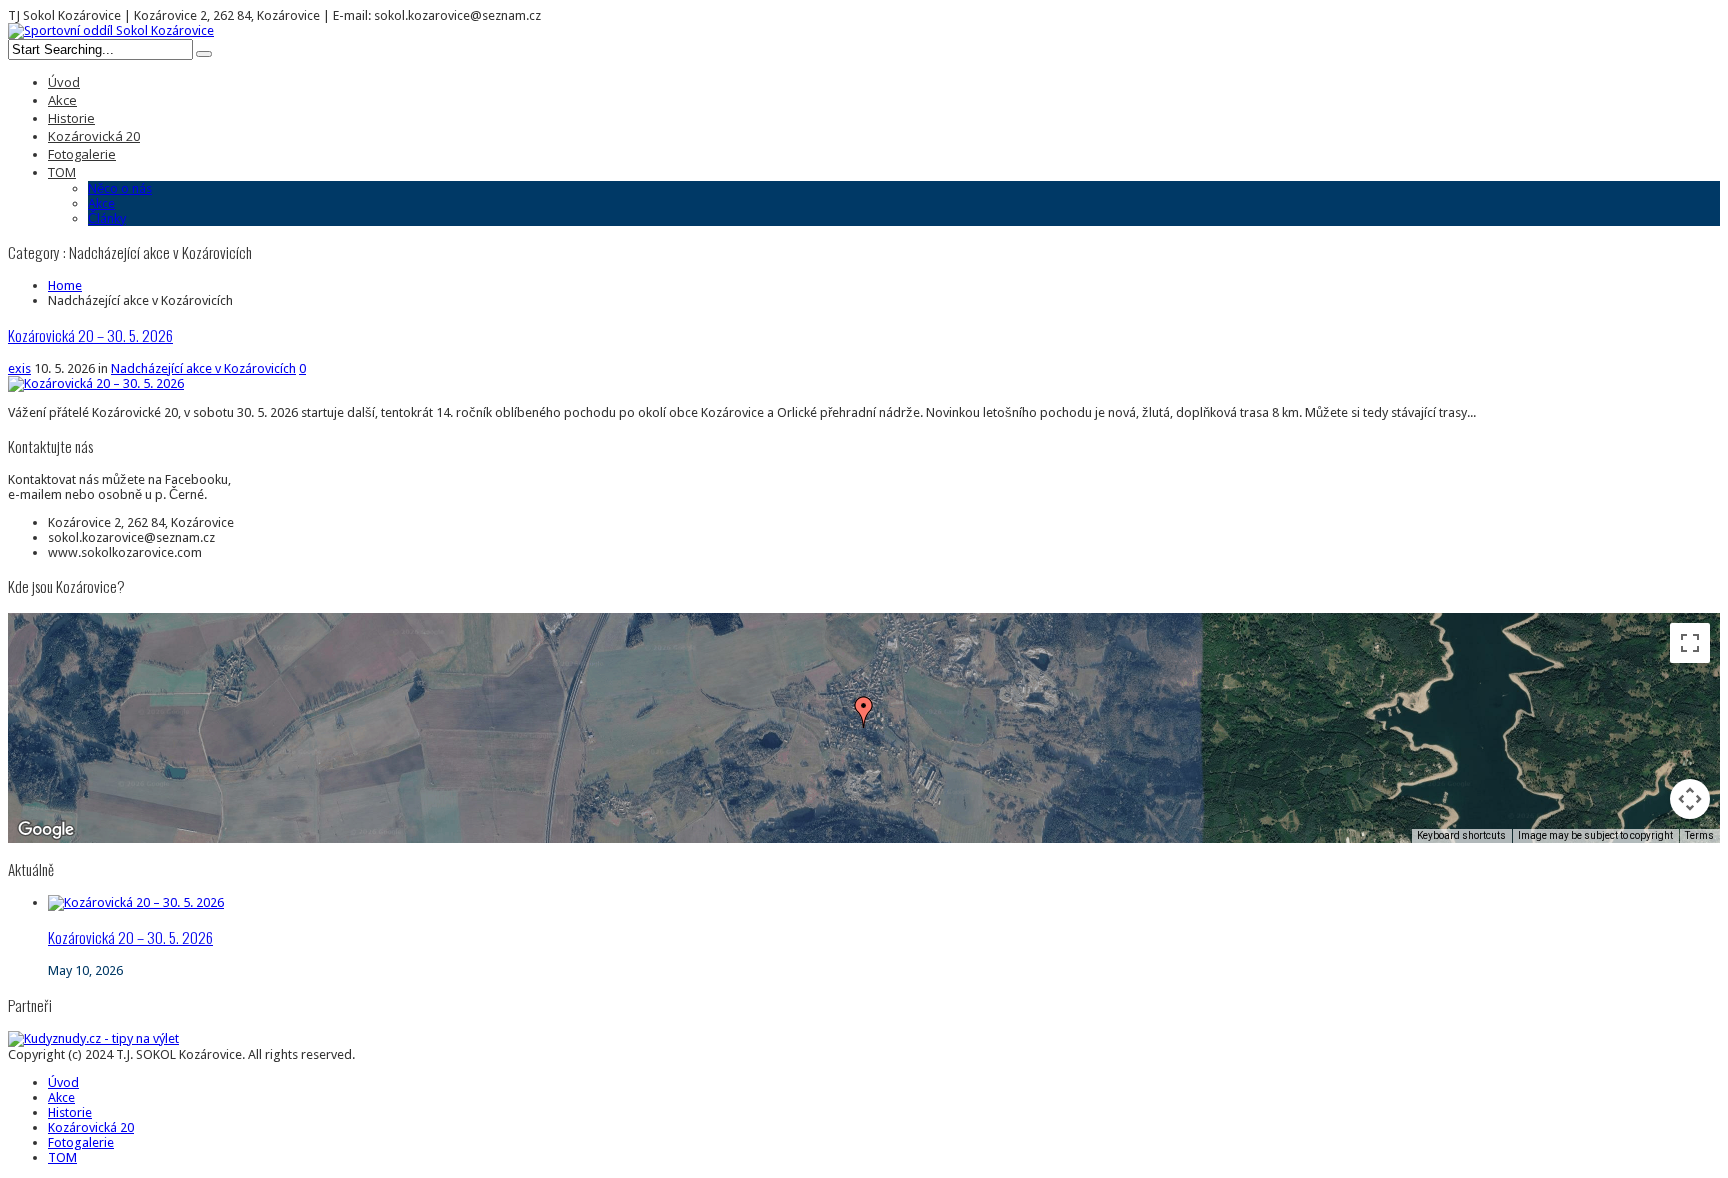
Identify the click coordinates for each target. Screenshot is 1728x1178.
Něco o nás (120, 188)
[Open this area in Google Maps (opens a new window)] (46, 830)
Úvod (64, 82)
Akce (62, 100)
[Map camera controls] (1690, 799)
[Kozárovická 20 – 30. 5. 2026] (136, 902)
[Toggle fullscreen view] (1690, 643)
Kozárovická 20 (94, 136)
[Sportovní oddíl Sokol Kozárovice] (111, 30)
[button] (864, 712)
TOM (62, 172)
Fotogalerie (82, 154)
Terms (1699, 835)
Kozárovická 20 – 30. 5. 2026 (90, 335)
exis (19, 368)
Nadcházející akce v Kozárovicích (203, 368)
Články (107, 218)
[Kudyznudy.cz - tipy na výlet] (93, 1038)
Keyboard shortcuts (1461, 835)
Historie (71, 118)
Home (65, 285)
